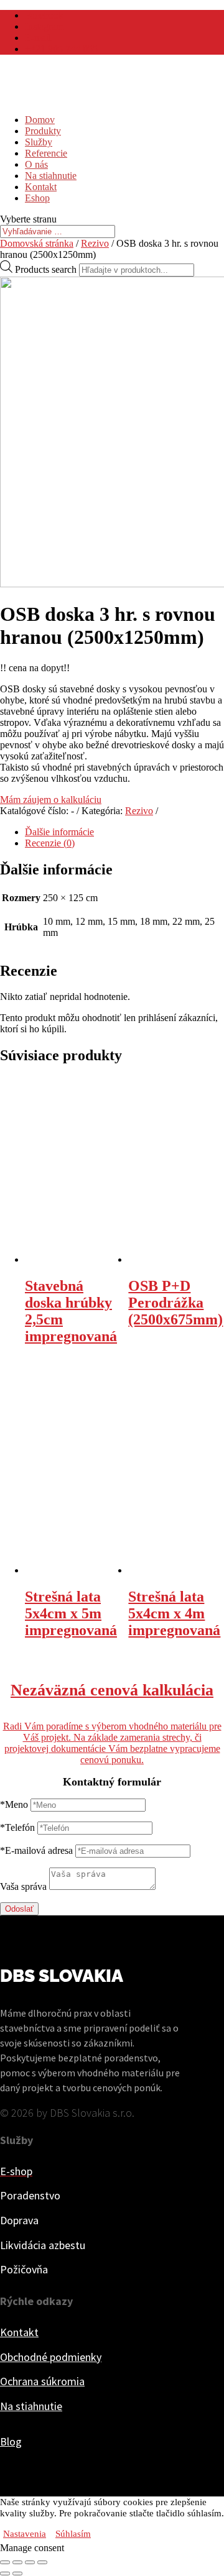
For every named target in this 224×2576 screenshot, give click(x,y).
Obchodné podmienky (51, 2357)
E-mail (38, 38)
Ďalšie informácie (59, 832)
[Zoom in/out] (42, 2562)
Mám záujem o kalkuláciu (51, 800)
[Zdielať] (17, 2562)
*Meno (14, 1804)
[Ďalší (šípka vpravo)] (17, 2574)
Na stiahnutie (51, 176)
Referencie (46, 153)
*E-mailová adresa (36, 1850)
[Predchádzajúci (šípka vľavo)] (5, 2574)
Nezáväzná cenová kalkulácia (112, 1690)
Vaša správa (23, 1886)
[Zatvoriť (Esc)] (5, 2562)
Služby (39, 142)
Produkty (43, 131)
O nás (36, 164)
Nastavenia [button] (25, 2534)
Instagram (44, 26)
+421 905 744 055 (61, 49)
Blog (11, 2441)
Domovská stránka (37, 243)
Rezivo (95, 243)
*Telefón (17, 1827)
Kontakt (41, 187)
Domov (40, 120)
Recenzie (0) (50, 843)
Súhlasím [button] (73, 2534)
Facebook (44, 15)
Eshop (37, 198)
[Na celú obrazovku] (30, 2562)
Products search (46, 269)
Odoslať (19, 1909)
